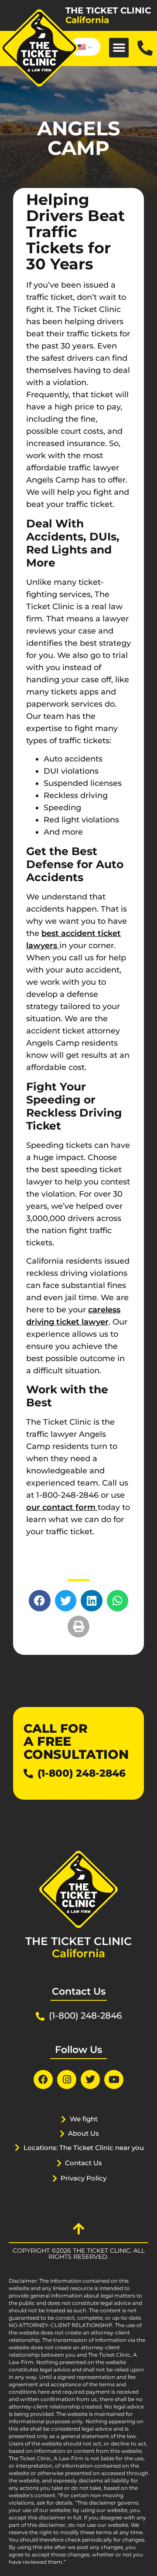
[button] (119, 48)
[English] (84, 47)
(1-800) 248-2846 (82, 1773)
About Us (84, 2133)
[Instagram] (67, 2080)
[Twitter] (90, 2080)
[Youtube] (114, 2080)
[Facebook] (43, 2080)
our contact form (62, 1507)
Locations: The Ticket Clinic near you (84, 2148)
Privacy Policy (84, 2178)
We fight (84, 2119)
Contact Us (84, 2163)
